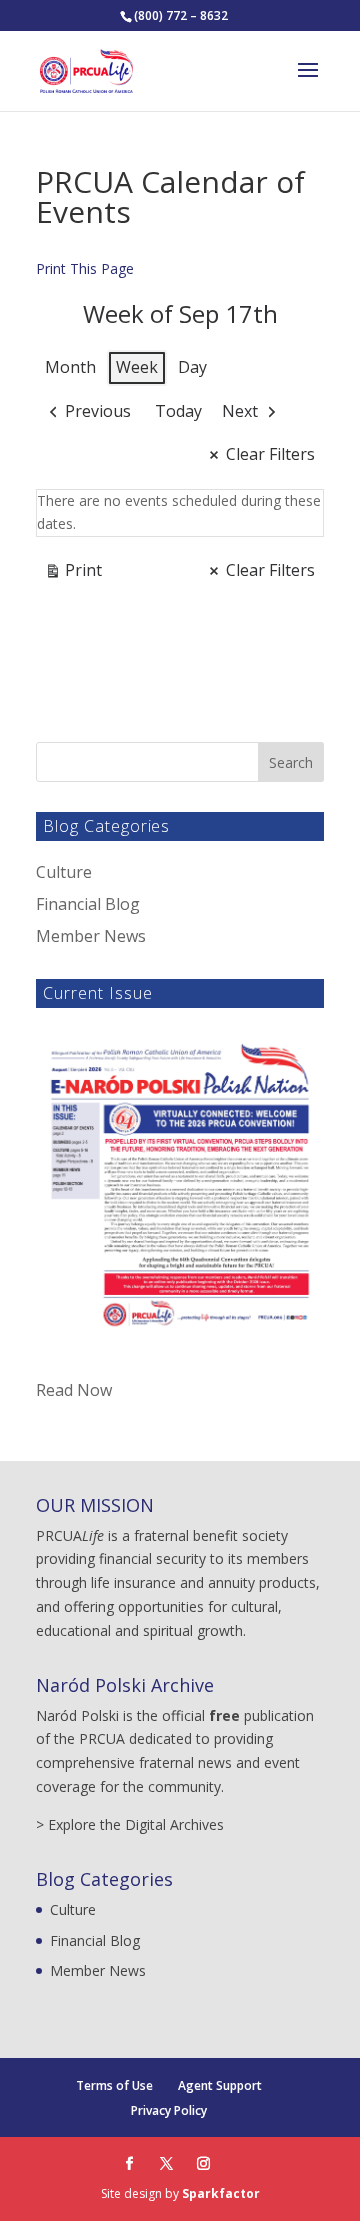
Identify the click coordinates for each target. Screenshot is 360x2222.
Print (73, 574)
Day (192, 367)
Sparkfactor (221, 2193)
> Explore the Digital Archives (130, 1824)
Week (137, 367)
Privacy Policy (169, 2110)
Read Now (74, 1390)
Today (178, 411)
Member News (91, 936)
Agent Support (220, 2085)
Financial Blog (88, 904)
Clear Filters (270, 454)
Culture (64, 872)
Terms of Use (114, 2085)
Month (70, 367)
